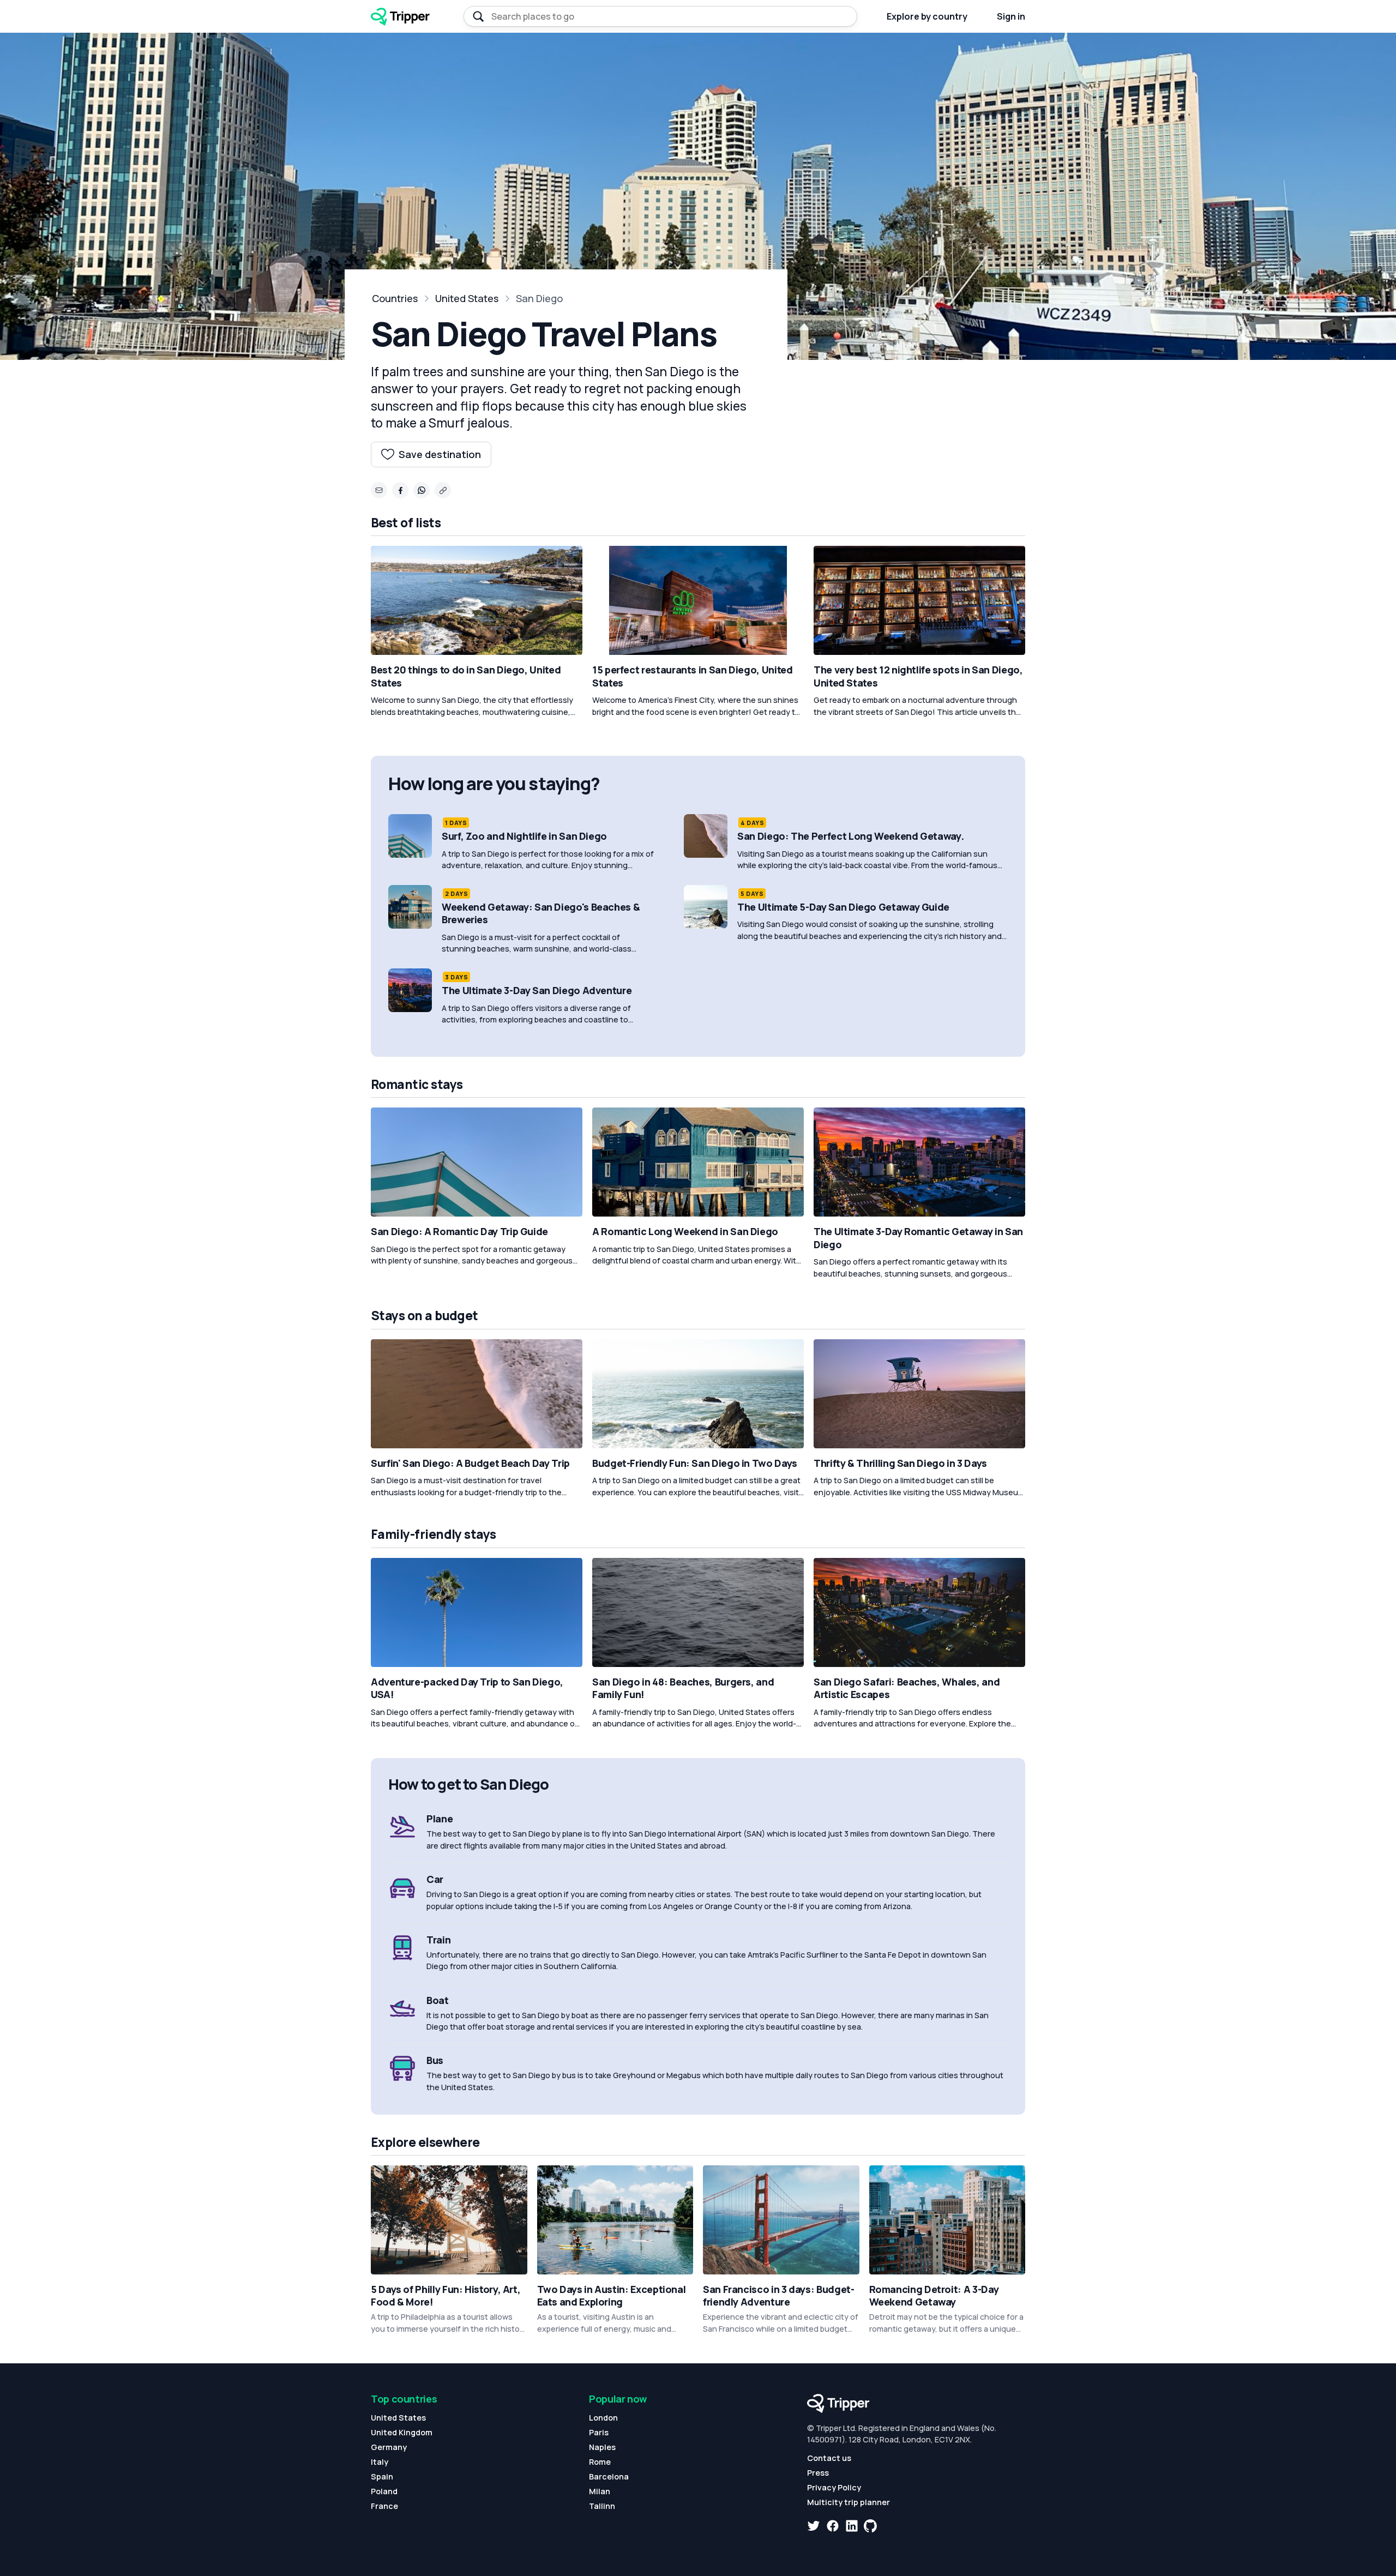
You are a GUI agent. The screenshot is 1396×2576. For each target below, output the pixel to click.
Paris (599, 2432)
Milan (600, 2491)
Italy (380, 2462)
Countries (395, 298)
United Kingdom (402, 2432)
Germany (389, 2447)
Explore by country (927, 16)
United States (467, 298)
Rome (600, 2462)
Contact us (829, 2458)
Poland (384, 2491)
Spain (382, 2476)
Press (818, 2473)
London (603, 2418)
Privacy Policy (834, 2487)
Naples (602, 2447)
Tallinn (602, 2506)
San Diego (539, 298)
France (384, 2506)
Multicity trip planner (849, 2502)
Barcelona (609, 2476)
